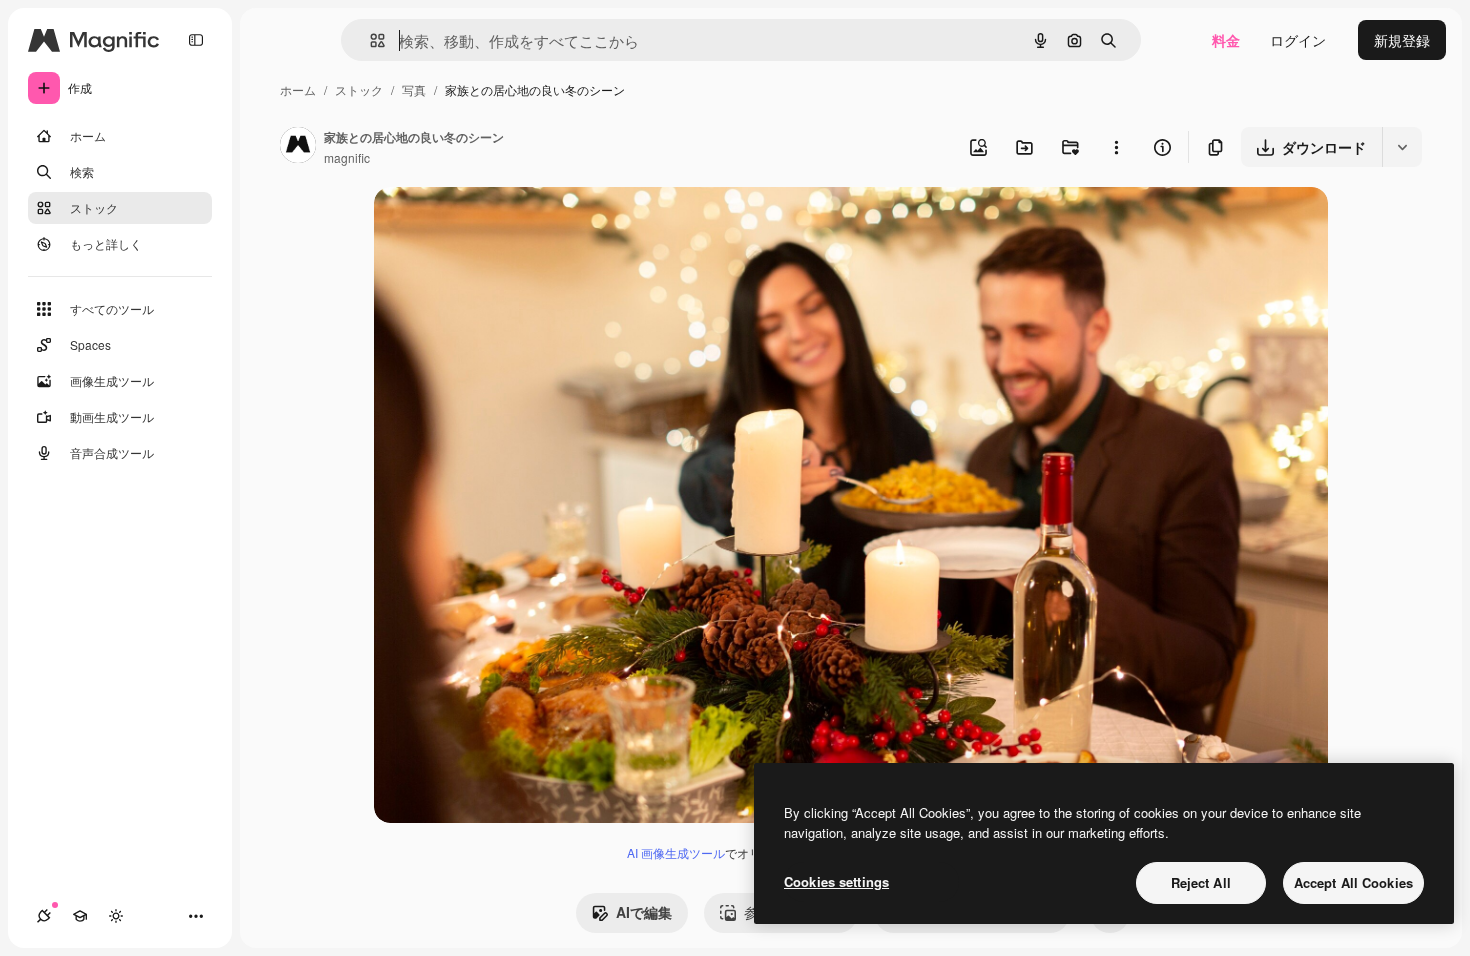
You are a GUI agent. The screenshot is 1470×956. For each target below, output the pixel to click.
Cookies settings (836, 881)
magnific (347, 157)
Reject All (1201, 882)
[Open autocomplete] (369, 40)
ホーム (298, 89)
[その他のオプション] (1116, 147)
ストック (359, 89)
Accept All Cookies (1353, 882)
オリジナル (511, 225)
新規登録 (1402, 40)
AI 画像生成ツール (676, 852)
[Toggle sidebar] (196, 40)
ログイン (1298, 40)
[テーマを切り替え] (116, 916)
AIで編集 (644, 912)
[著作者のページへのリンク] (298, 147)
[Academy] (80, 916)
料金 (1226, 40)
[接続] (44, 916)
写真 (414, 89)
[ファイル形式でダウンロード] (1402, 147)
